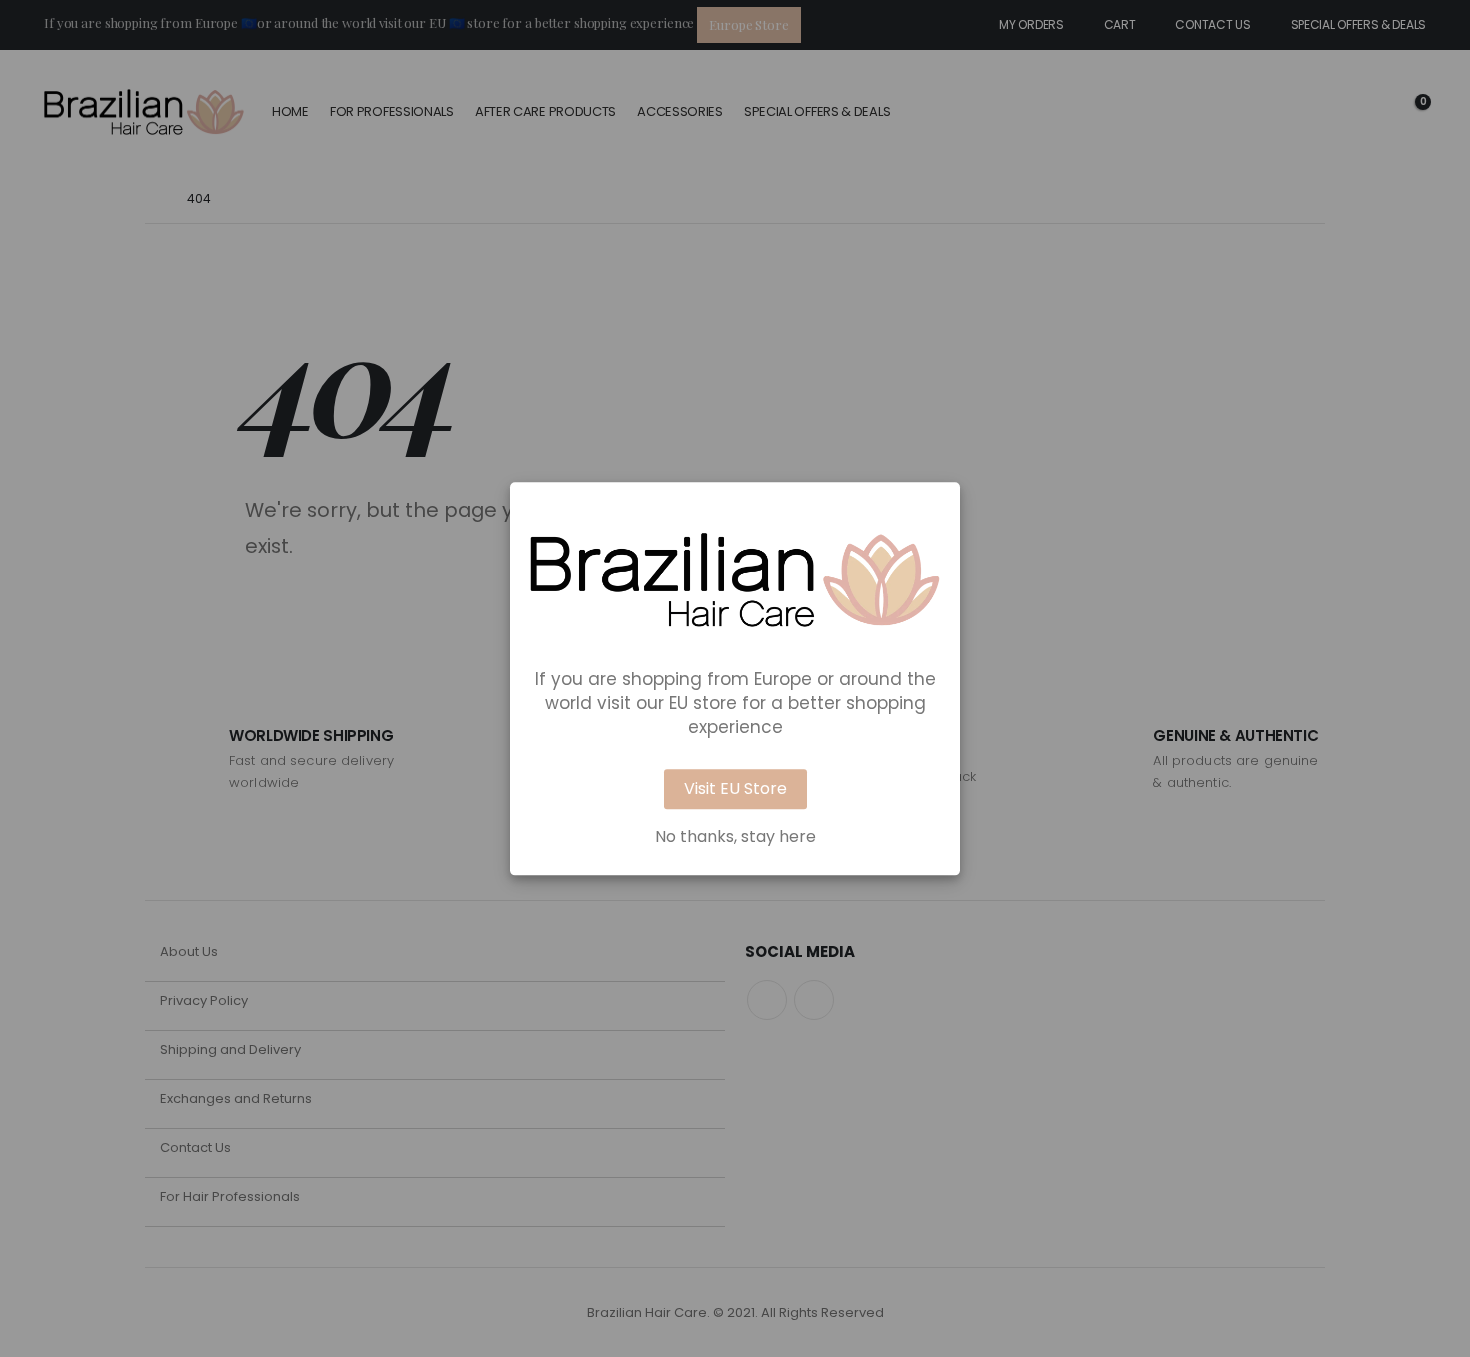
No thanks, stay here (735, 837)
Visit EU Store (735, 788)
